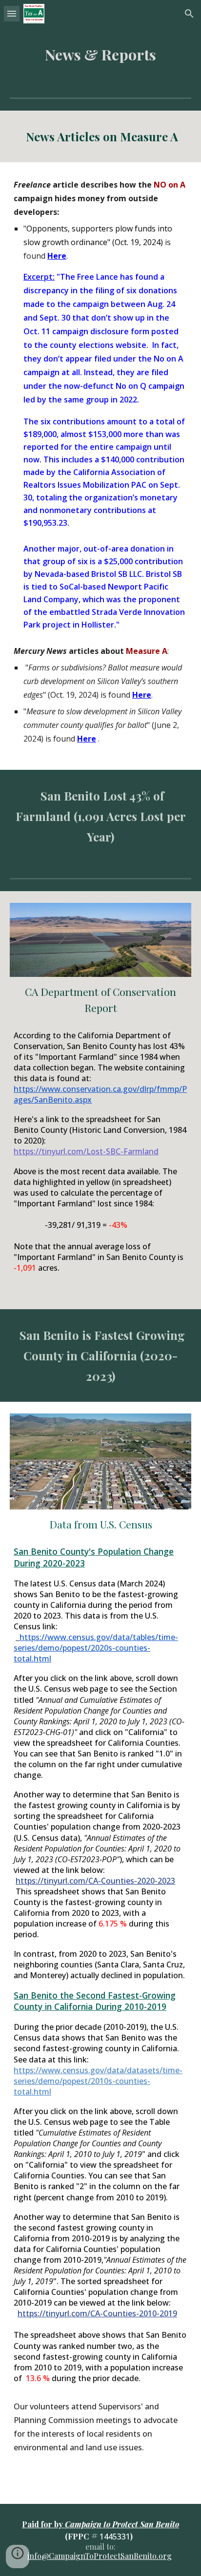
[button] (12, 13)
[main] (100, 55)
